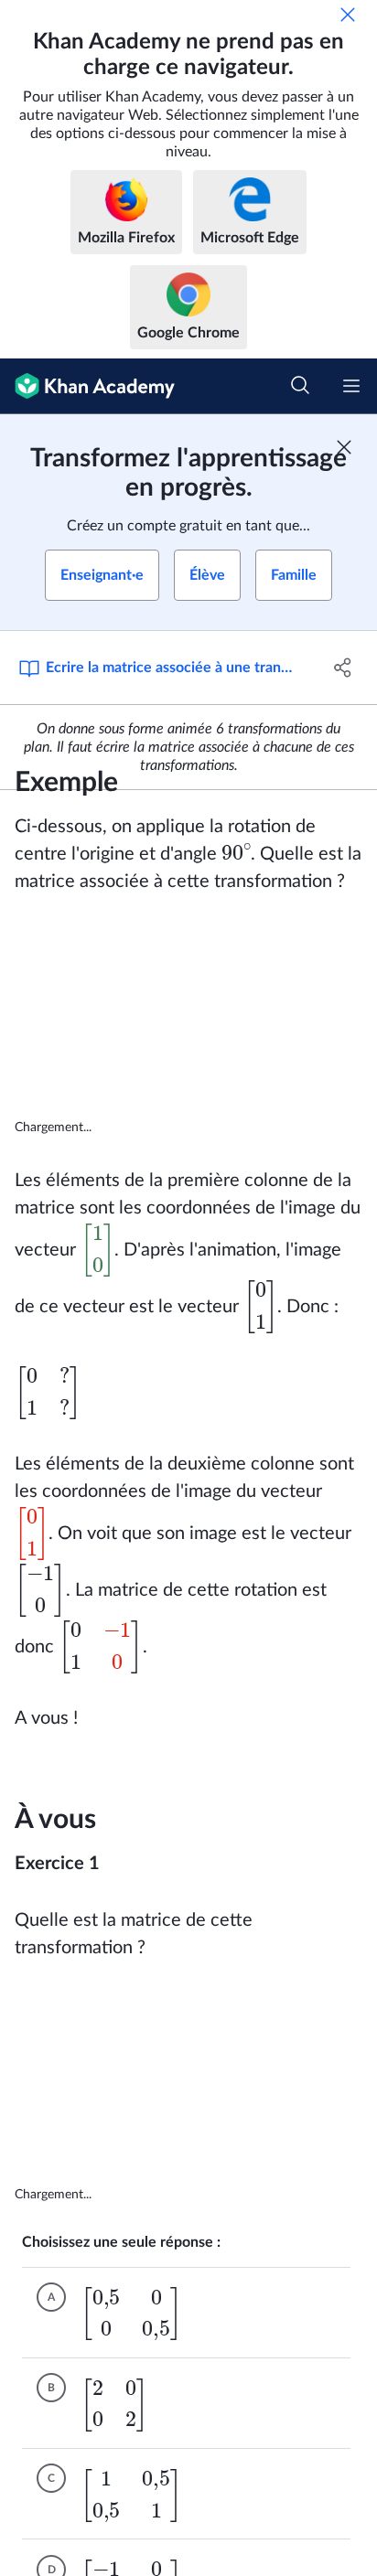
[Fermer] (348, 15)
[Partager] (343, 668)
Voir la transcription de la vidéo (194, 1128)
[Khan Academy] (87, 386)
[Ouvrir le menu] (351, 386)
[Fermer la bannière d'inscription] (344, 447)
